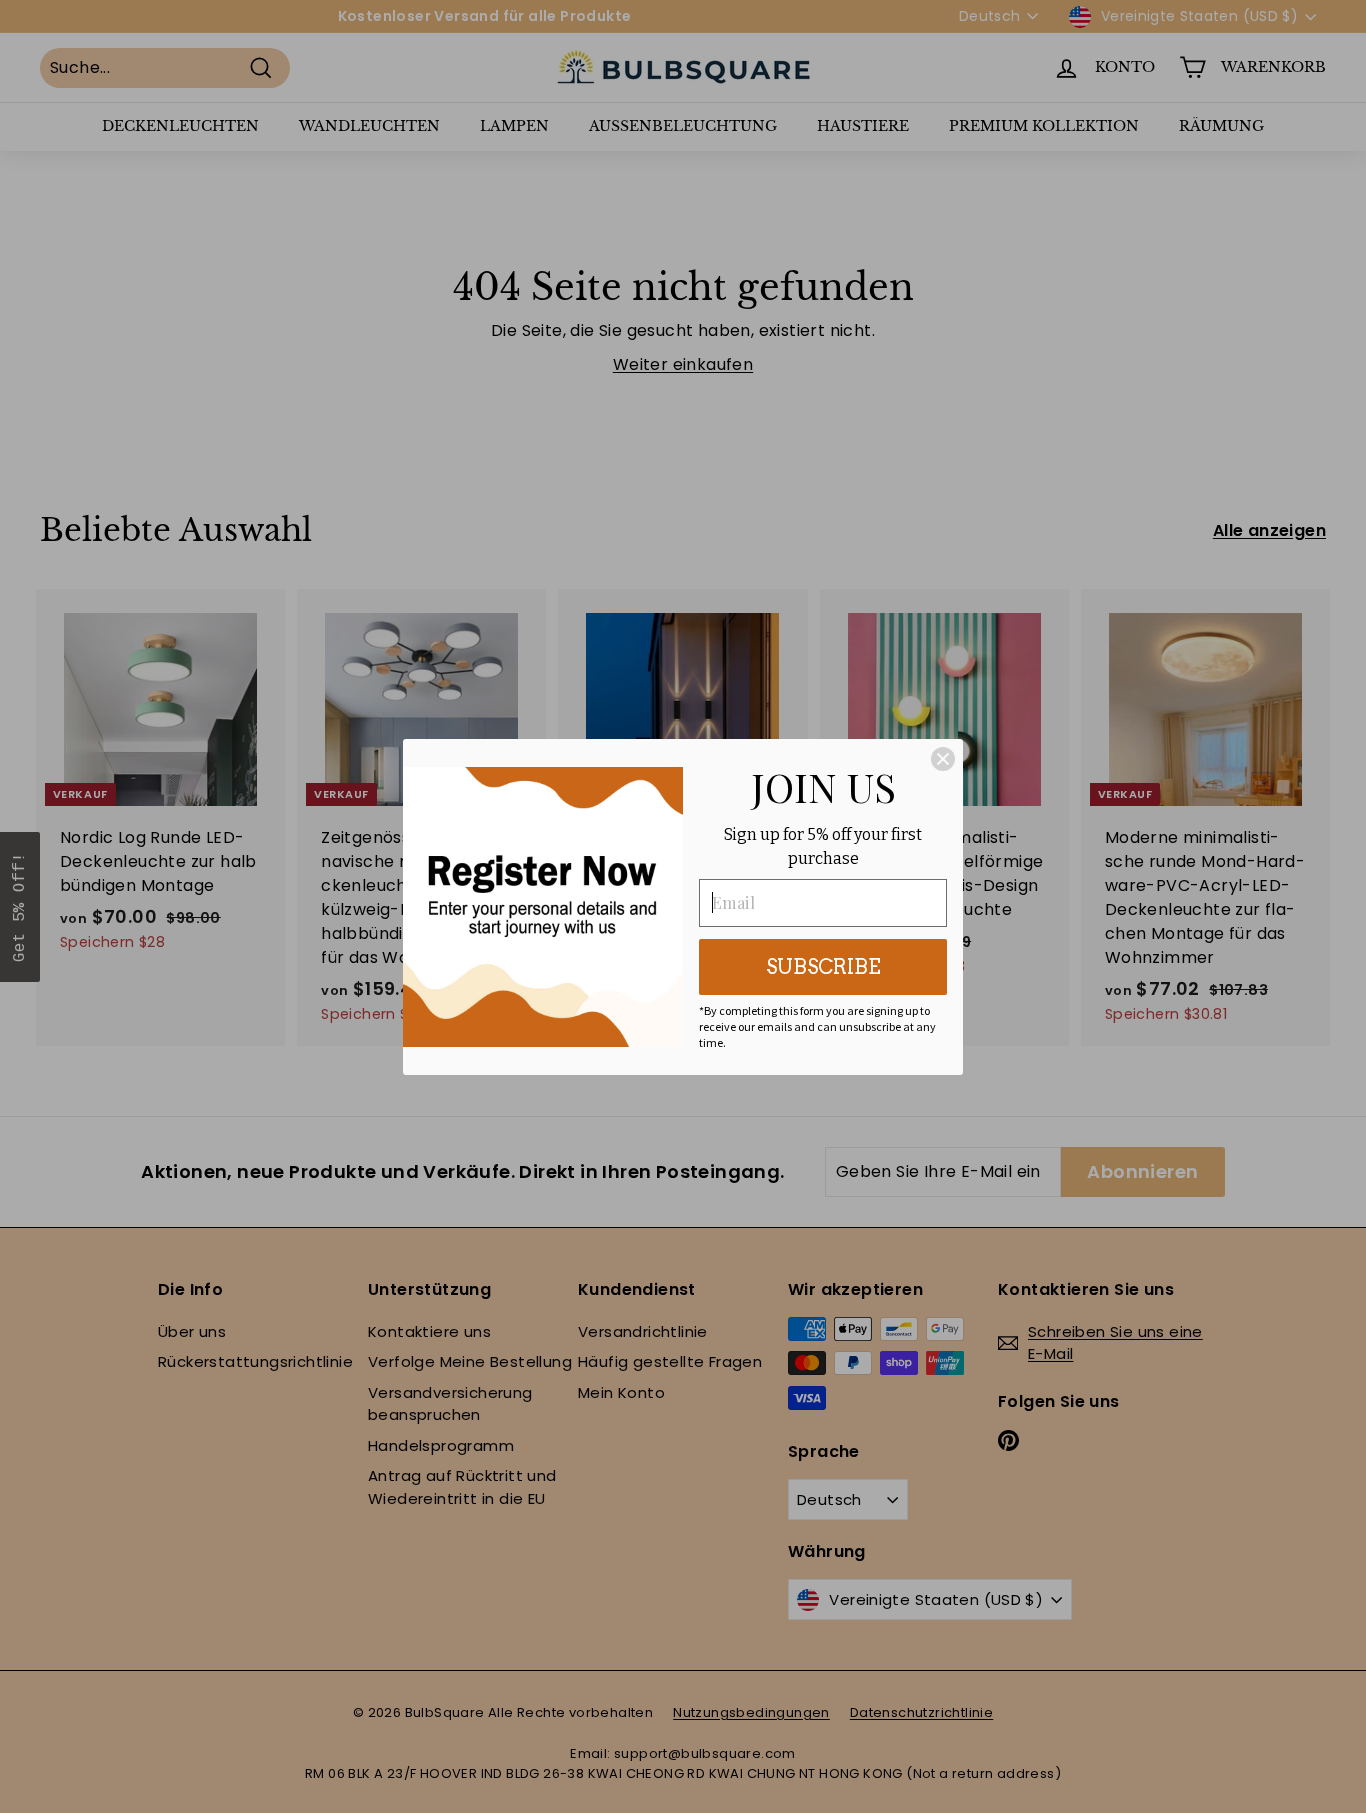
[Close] (943, 759)
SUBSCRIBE (823, 967)
